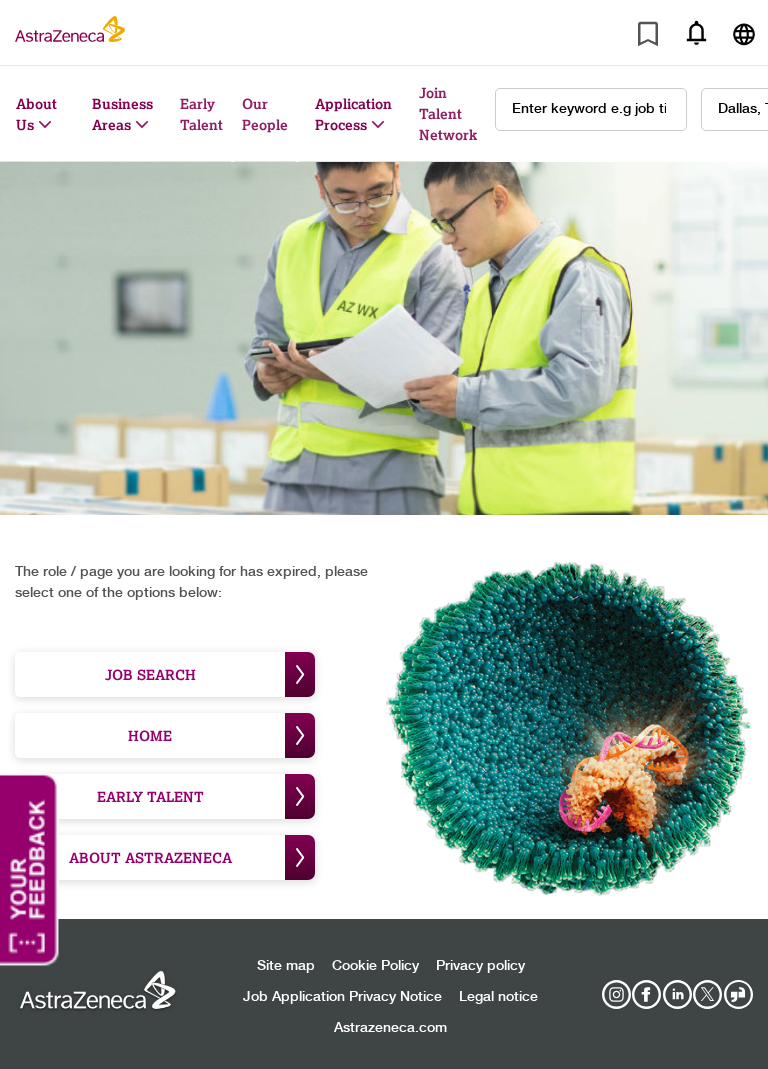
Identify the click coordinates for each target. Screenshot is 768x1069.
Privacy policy (480, 966)
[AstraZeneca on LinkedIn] (677, 995)
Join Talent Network (448, 113)
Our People (265, 114)
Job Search (150, 674)
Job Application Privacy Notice (342, 997)
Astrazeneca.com (390, 1028)
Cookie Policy (375, 966)
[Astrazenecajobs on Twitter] (708, 995)
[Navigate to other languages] (744, 32)
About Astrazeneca (150, 857)
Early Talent (201, 114)
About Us (36, 114)
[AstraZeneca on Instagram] (616, 995)
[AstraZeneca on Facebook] (647, 995)
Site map (286, 966)
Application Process (353, 114)
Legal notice (498, 997)
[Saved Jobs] (648, 37)
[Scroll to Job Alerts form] (696, 32)
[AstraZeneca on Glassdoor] (738, 995)
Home (150, 735)
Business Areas (122, 114)
